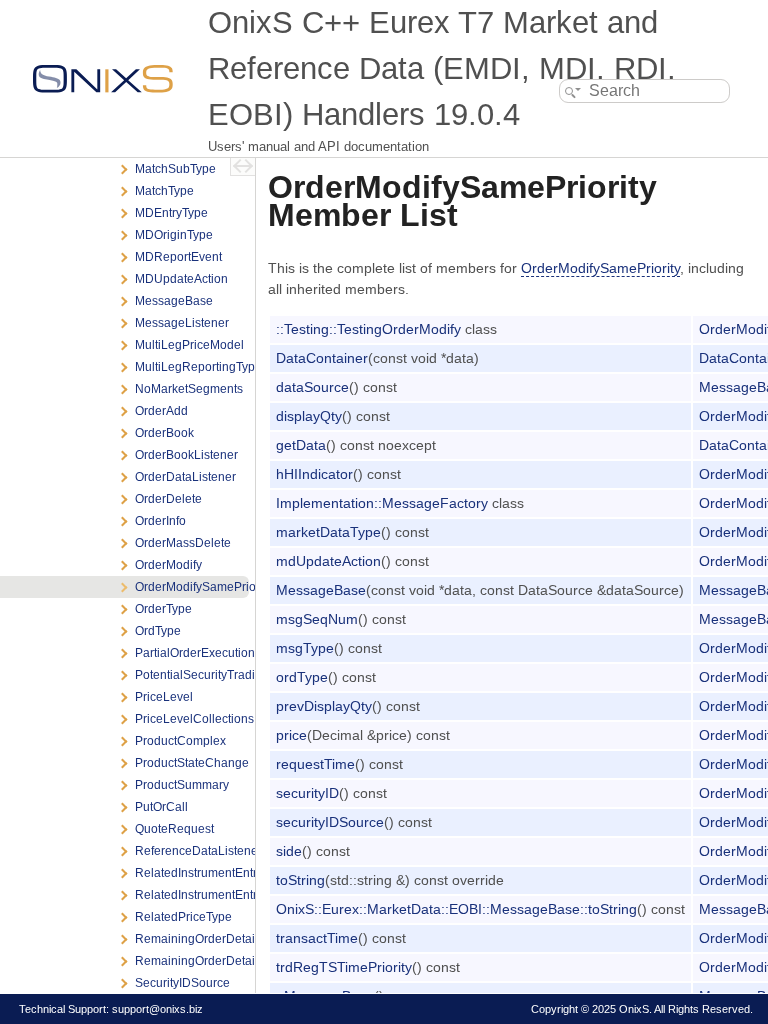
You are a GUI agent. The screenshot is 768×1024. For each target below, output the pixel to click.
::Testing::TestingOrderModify (368, 329)
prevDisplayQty (324, 706)
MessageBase (321, 590)
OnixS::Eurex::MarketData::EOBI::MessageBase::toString (456, 909)
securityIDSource (330, 822)
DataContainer (322, 358)
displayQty (309, 416)
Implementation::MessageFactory (382, 503)
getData (301, 445)
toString (300, 880)
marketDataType (328, 532)
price (291, 735)
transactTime (317, 938)
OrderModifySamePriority (600, 268)
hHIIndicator (314, 474)
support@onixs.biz (157, 1009)
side (289, 851)
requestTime (315, 764)
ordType (302, 677)
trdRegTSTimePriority (344, 967)
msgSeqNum (317, 619)
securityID (307, 793)
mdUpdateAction (328, 561)
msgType (305, 648)
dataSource (312, 387)
